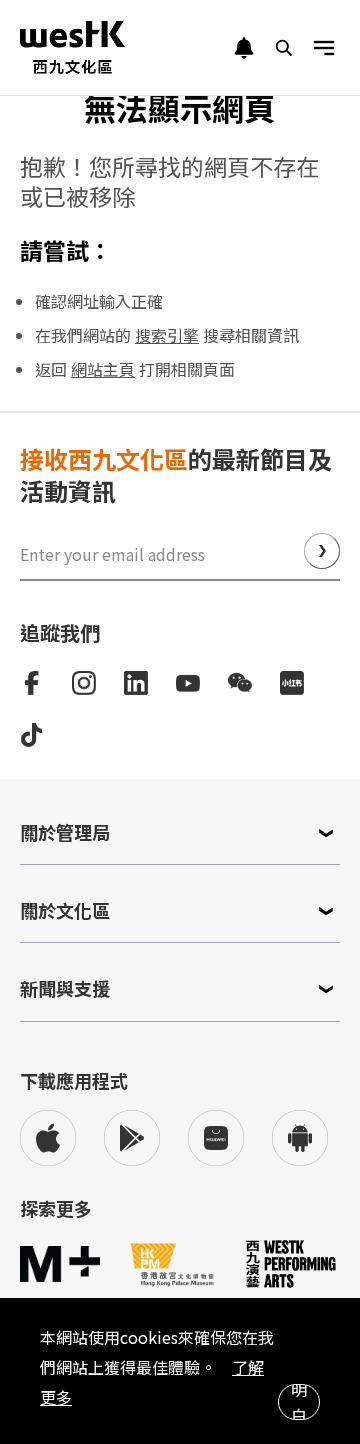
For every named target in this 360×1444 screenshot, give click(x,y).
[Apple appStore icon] (48, 1138)
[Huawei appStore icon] (216, 1138)
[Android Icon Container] (300, 1138)
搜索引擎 (167, 335)
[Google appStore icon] (132, 1138)
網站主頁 (103, 369)
